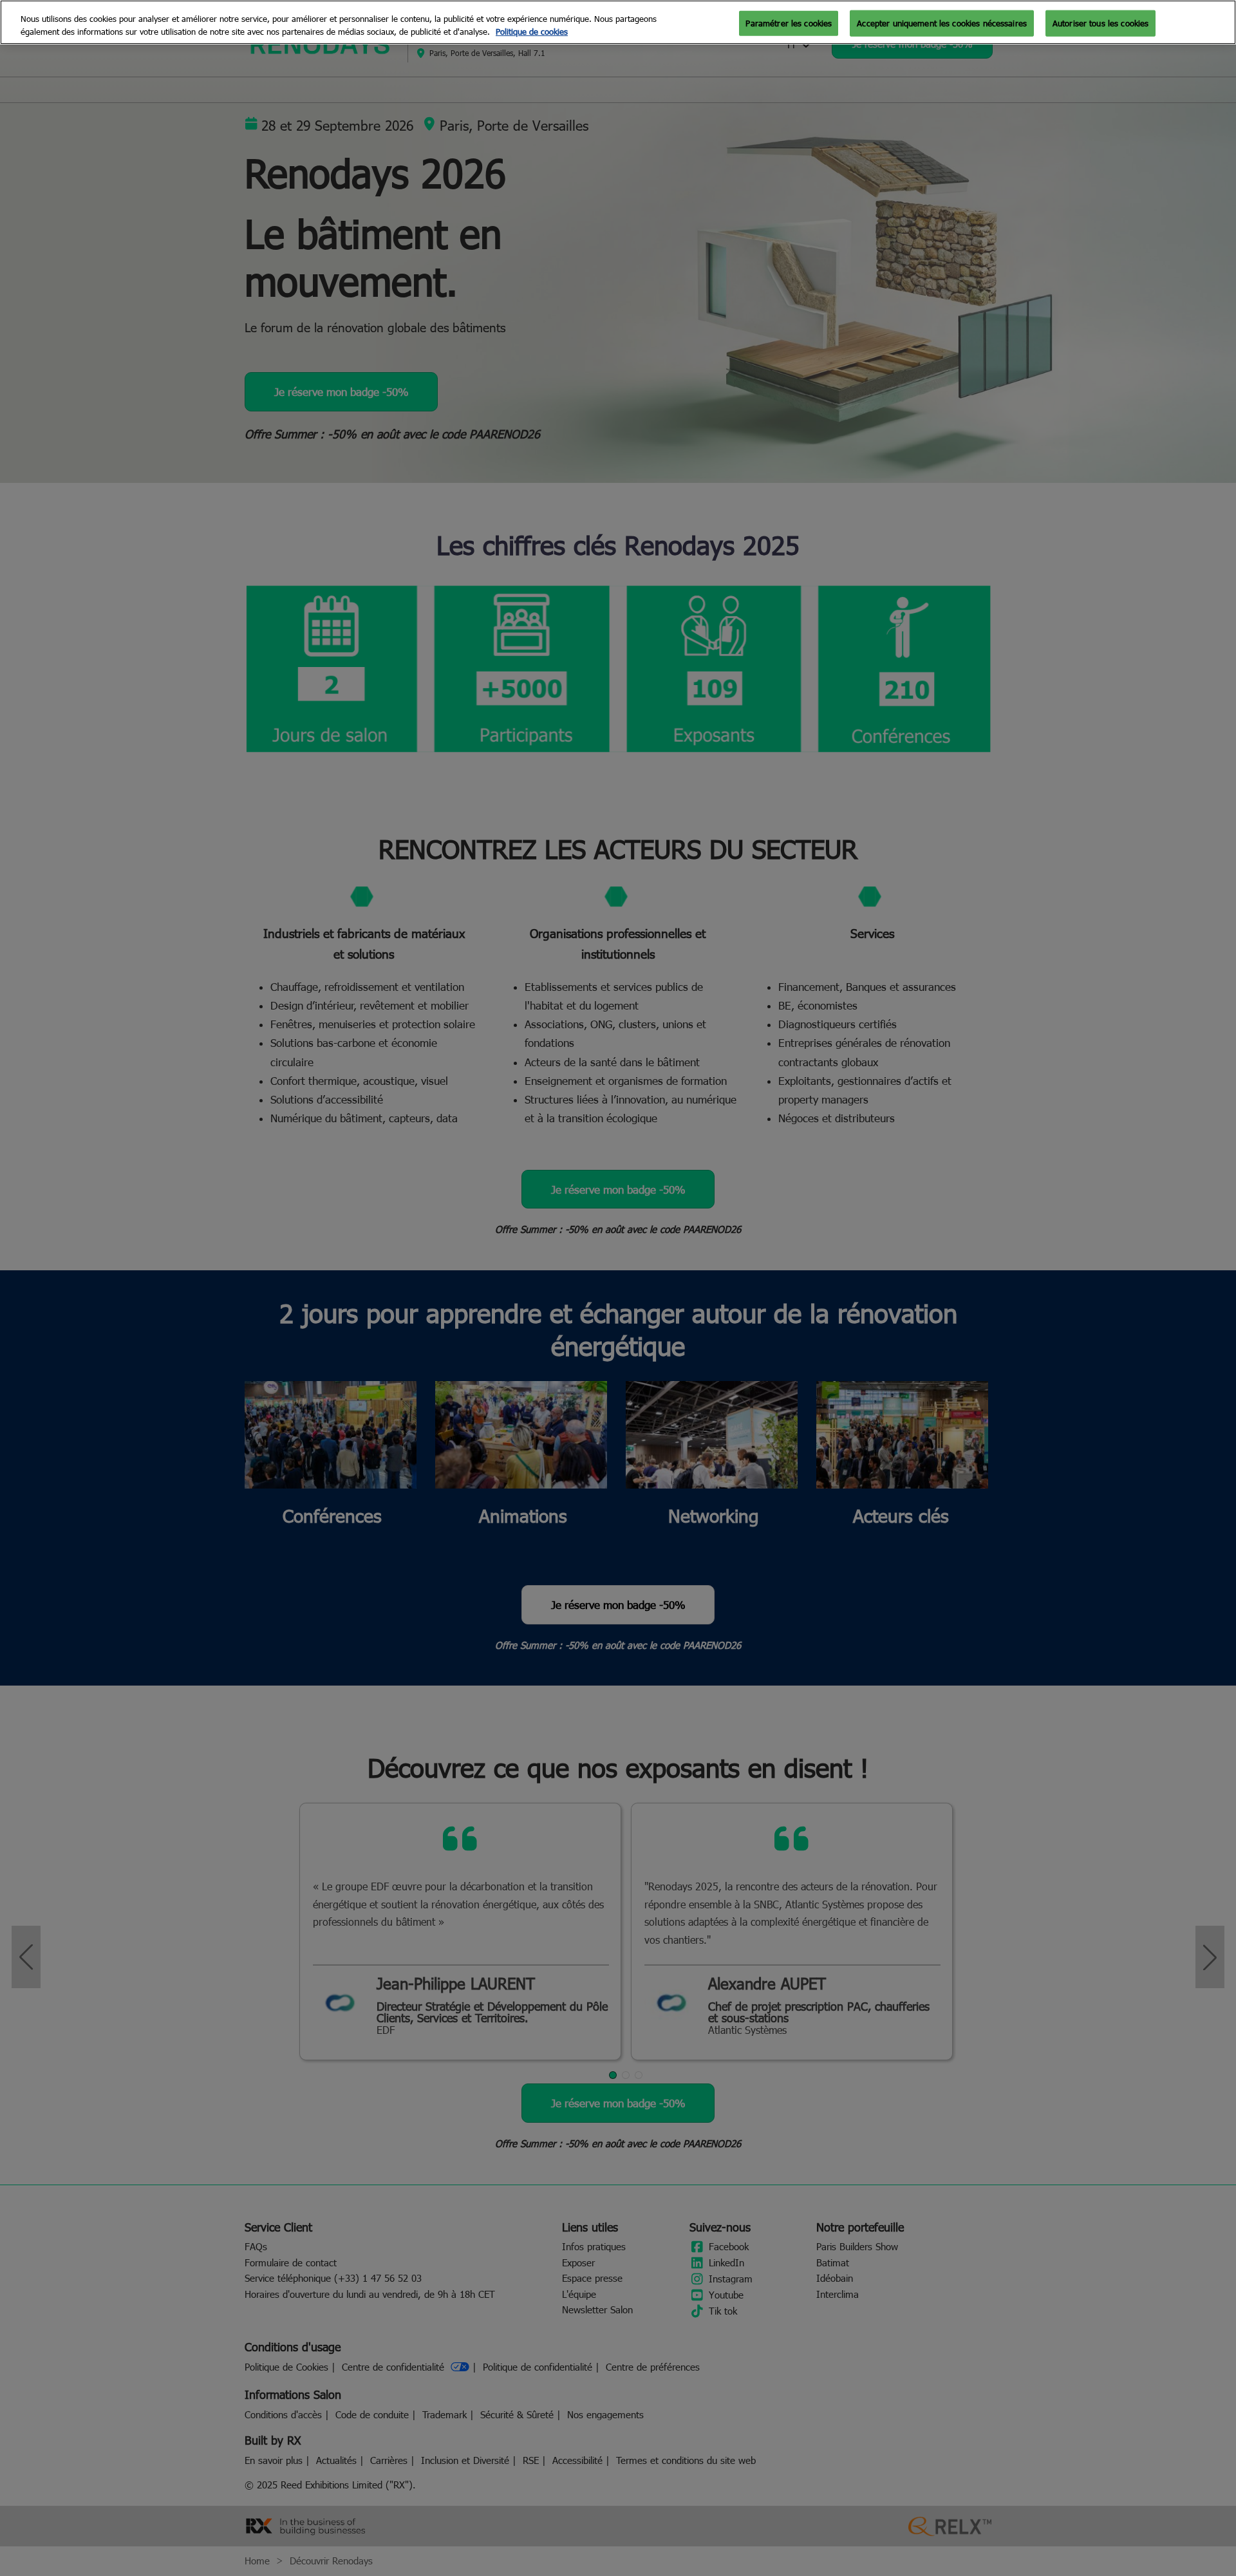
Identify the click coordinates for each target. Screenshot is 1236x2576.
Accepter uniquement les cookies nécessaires (942, 23)
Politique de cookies (532, 32)
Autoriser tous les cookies (1100, 23)
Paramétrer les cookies (789, 23)
